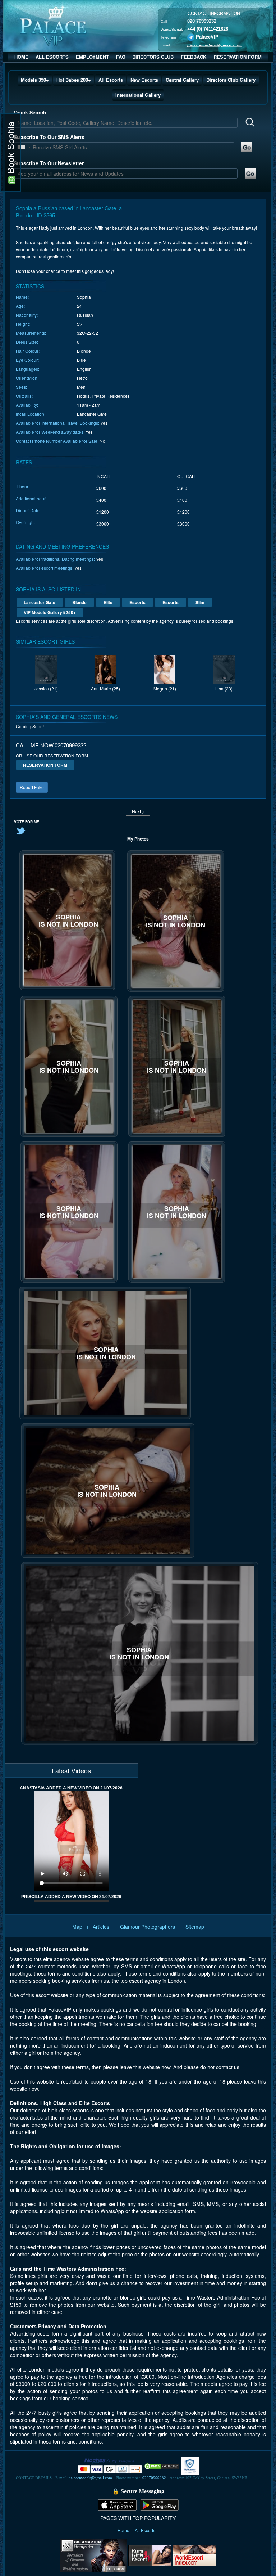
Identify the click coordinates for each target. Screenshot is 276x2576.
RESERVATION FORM (238, 57)
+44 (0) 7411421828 (208, 29)
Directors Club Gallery (231, 80)
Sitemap (195, 1927)
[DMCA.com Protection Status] (162, 2465)
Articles (102, 1927)
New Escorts (144, 80)
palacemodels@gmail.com (215, 45)
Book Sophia (10, 149)
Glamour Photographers (148, 1927)
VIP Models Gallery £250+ (50, 612)
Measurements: (31, 333)
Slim (200, 602)
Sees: (21, 387)
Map (77, 1927)
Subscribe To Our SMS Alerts (49, 137)
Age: (20, 306)
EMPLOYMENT (92, 57)
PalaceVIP (207, 37)
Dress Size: (27, 342)
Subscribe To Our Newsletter (49, 163)
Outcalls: (24, 396)
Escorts (137, 602)
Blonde (79, 602)
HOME (21, 57)
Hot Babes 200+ (74, 80)
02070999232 (154, 2478)
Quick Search (30, 112)
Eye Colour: (27, 360)
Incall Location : (31, 414)
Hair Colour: (28, 351)
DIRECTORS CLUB (153, 57)
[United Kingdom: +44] (21, 147)
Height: (23, 324)
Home (124, 2530)
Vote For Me (27, 822)
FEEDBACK (194, 57)
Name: (22, 297)
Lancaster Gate (40, 602)
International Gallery (138, 95)
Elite (108, 602)
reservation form (45, 765)
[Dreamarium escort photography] (94, 2555)
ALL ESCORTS (52, 57)
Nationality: (27, 315)
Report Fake (32, 787)
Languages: (27, 369)
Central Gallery (182, 80)
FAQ (121, 57)
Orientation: (27, 378)
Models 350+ (35, 80)
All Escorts (111, 80)
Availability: (27, 405)
